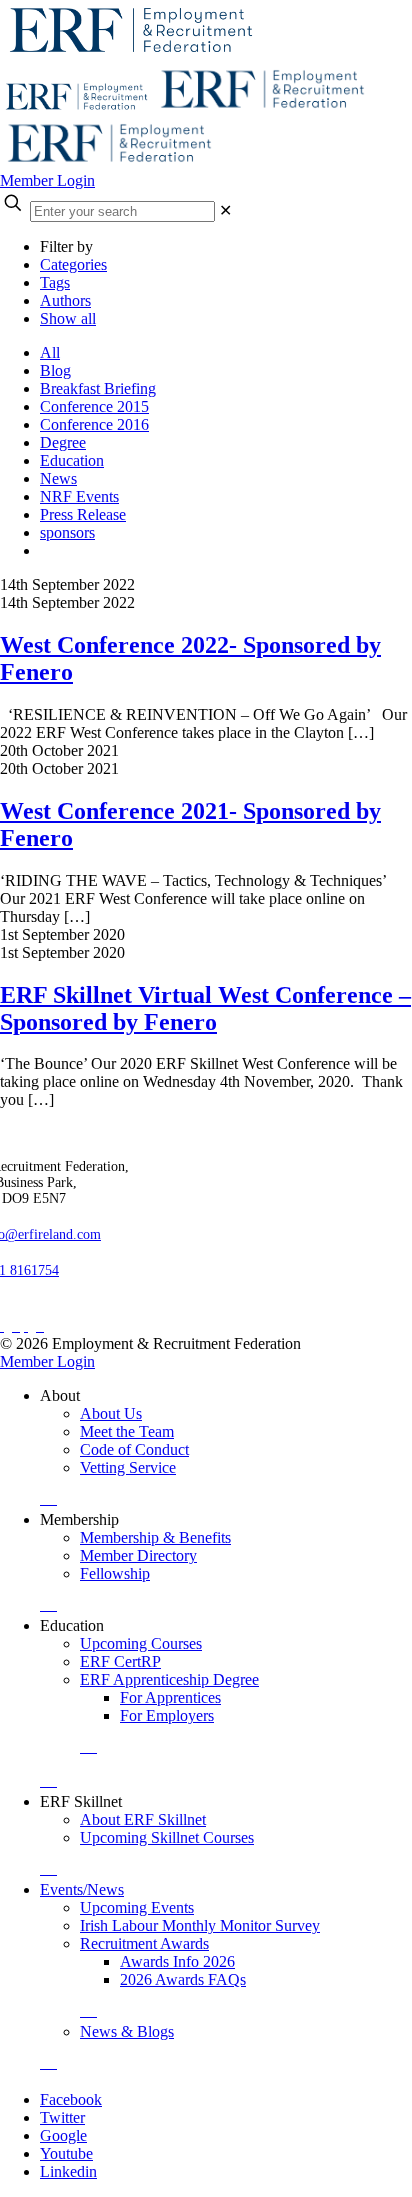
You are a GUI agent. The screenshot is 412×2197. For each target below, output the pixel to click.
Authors (65, 300)
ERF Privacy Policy (71, 1308)
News (58, 478)
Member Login (47, 180)
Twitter (62, 2117)
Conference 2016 (94, 424)
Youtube (66, 2153)
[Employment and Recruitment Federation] (186, 108)
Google (63, 2135)
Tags (55, 282)
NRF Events (79, 496)
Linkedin (68, 2171)
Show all (68, 318)
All (50, 352)
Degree (63, 442)
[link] (225, 210)
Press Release (83, 514)
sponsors (67, 532)
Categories (73, 264)
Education (72, 460)
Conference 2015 (94, 406)
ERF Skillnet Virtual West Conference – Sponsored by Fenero (205, 1008)
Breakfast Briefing (98, 388)
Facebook (71, 2099)
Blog (55, 370)
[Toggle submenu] (48, 1498)
